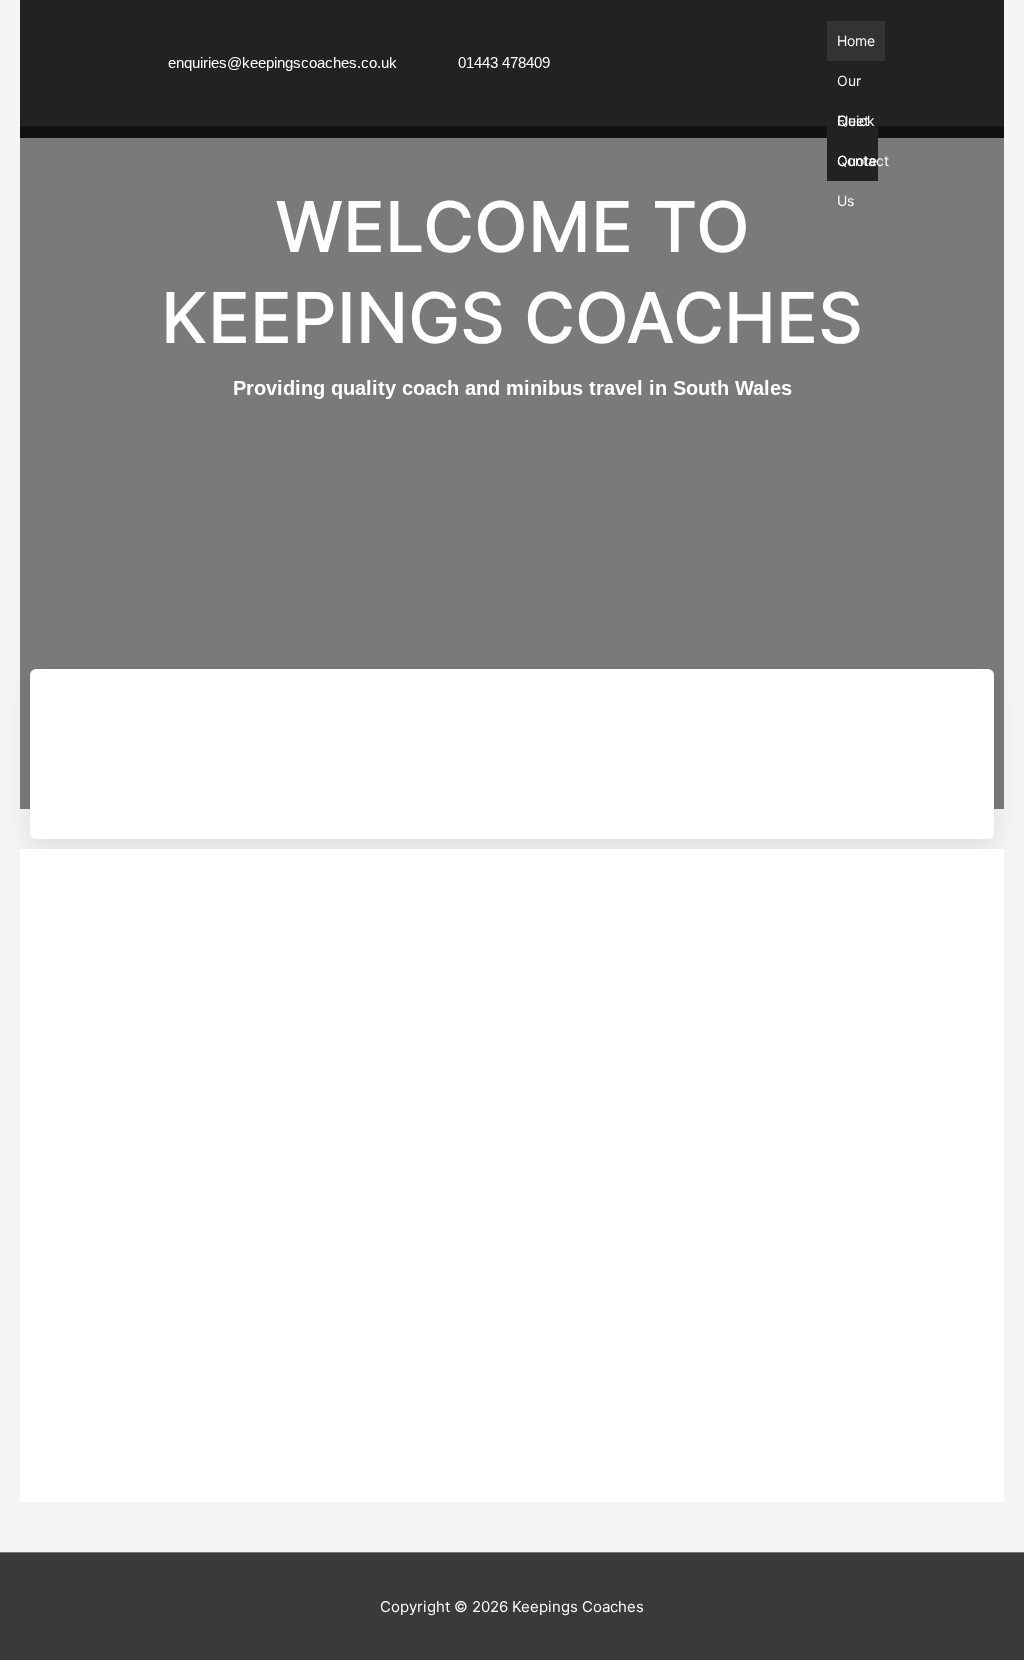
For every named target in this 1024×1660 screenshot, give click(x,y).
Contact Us (863, 166)
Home (856, 40)
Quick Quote (857, 126)
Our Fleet (853, 86)
